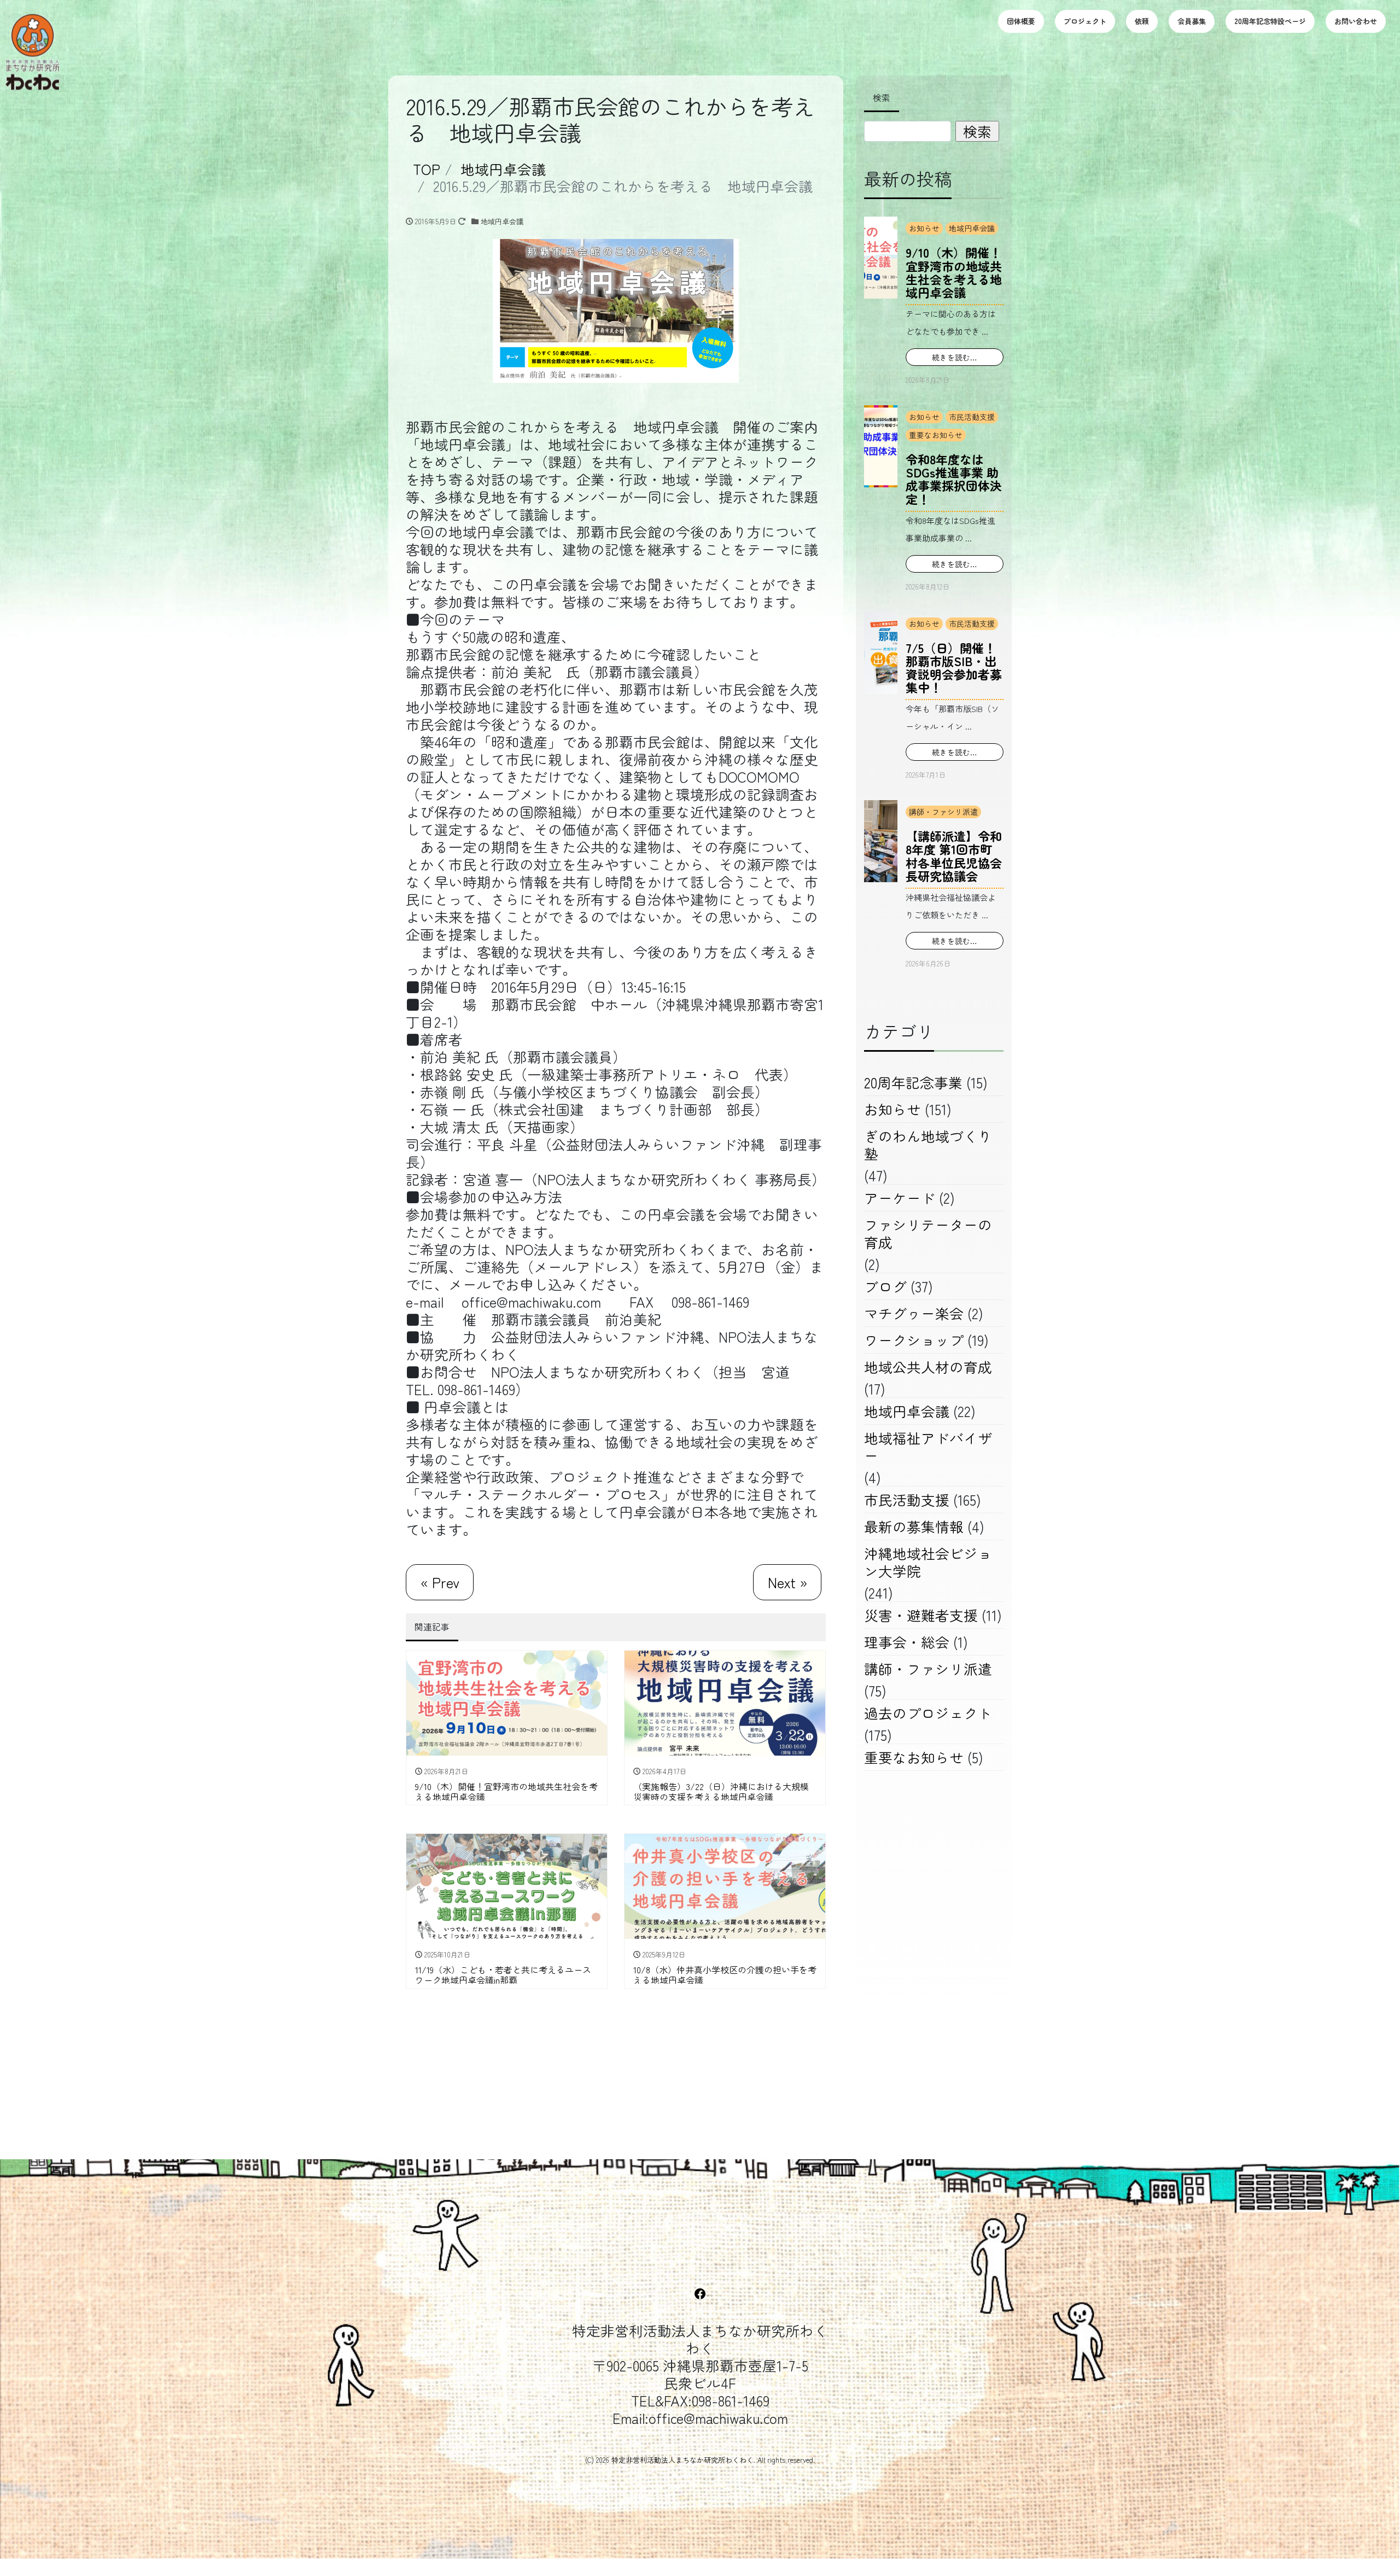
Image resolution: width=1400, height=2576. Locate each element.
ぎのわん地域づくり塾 (928, 1144)
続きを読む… (955, 357)
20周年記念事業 (913, 1082)
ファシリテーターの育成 (928, 1233)
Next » (787, 1582)
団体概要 (1021, 21)
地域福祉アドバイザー (928, 1446)
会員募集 (1192, 21)
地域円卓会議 (502, 221)
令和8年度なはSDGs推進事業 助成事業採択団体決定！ (954, 479)
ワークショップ (914, 1340)
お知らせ (924, 228)
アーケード (900, 1197)
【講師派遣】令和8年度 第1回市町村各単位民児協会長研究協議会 (954, 856)
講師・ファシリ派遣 (943, 812)
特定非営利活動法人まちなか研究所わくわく (682, 2460)
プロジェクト (1085, 21)
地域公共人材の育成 (928, 1366)
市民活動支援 (972, 417)
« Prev (440, 1582)
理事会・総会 (907, 1642)
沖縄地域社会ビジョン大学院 (928, 1562)
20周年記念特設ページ (1270, 21)
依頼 (1142, 21)
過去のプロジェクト (928, 1713)
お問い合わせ (1356, 21)
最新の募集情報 (914, 1526)
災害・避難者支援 (921, 1615)
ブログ (885, 1286)
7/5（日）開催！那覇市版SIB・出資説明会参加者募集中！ (954, 668)
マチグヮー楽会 (914, 1313)
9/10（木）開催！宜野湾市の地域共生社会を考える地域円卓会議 (954, 272)
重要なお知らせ (936, 435)
